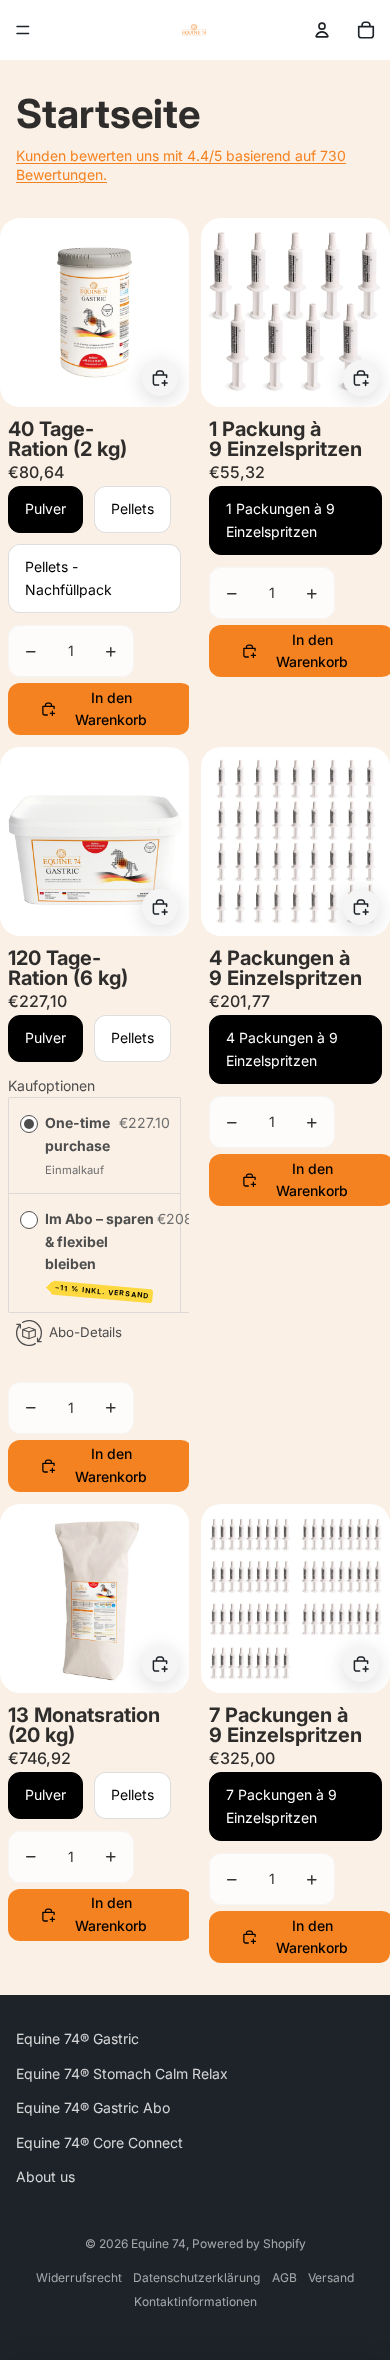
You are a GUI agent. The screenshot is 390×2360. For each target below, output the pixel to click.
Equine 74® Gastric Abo (93, 2107)
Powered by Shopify (249, 2243)
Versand (331, 2277)
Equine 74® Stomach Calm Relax (122, 2073)
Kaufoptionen (51, 1085)
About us (45, 2176)
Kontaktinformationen (195, 2301)
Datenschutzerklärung (196, 2277)
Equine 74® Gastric (77, 2038)
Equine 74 (158, 2243)
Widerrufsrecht (79, 2277)
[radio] (29, 1124)
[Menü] (23, 30)
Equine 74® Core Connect (99, 2142)
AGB (284, 2277)
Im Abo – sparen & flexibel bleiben (99, 1255)
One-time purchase (77, 1134)
